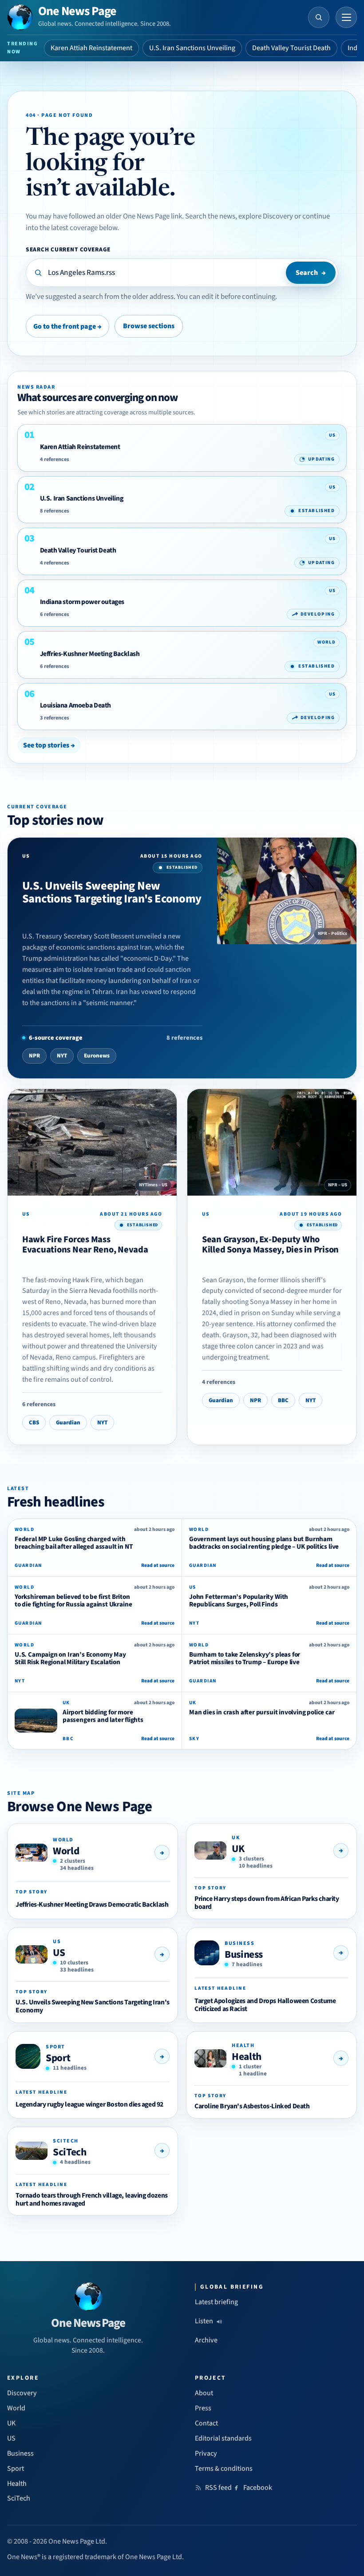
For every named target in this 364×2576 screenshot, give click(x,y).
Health (247, 2057)
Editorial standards (223, 2438)
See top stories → (49, 745)
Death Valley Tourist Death (291, 48)
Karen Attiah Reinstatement (91, 48)
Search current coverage (68, 249)
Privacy (206, 2453)
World (66, 1851)
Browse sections (149, 326)
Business (244, 1954)
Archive (206, 2340)
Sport (58, 2058)
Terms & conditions (224, 2469)
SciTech (69, 2152)
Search (311, 273)
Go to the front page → (67, 326)
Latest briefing (216, 2302)
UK (238, 1849)
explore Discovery (266, 216)
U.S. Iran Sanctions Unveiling (192, 48)
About (204, 2393)
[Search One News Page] (319, 17)
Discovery (22, 2393)
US (59, 1953)
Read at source (158, 1565)
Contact (206, 2423)
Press (203, 2408)
